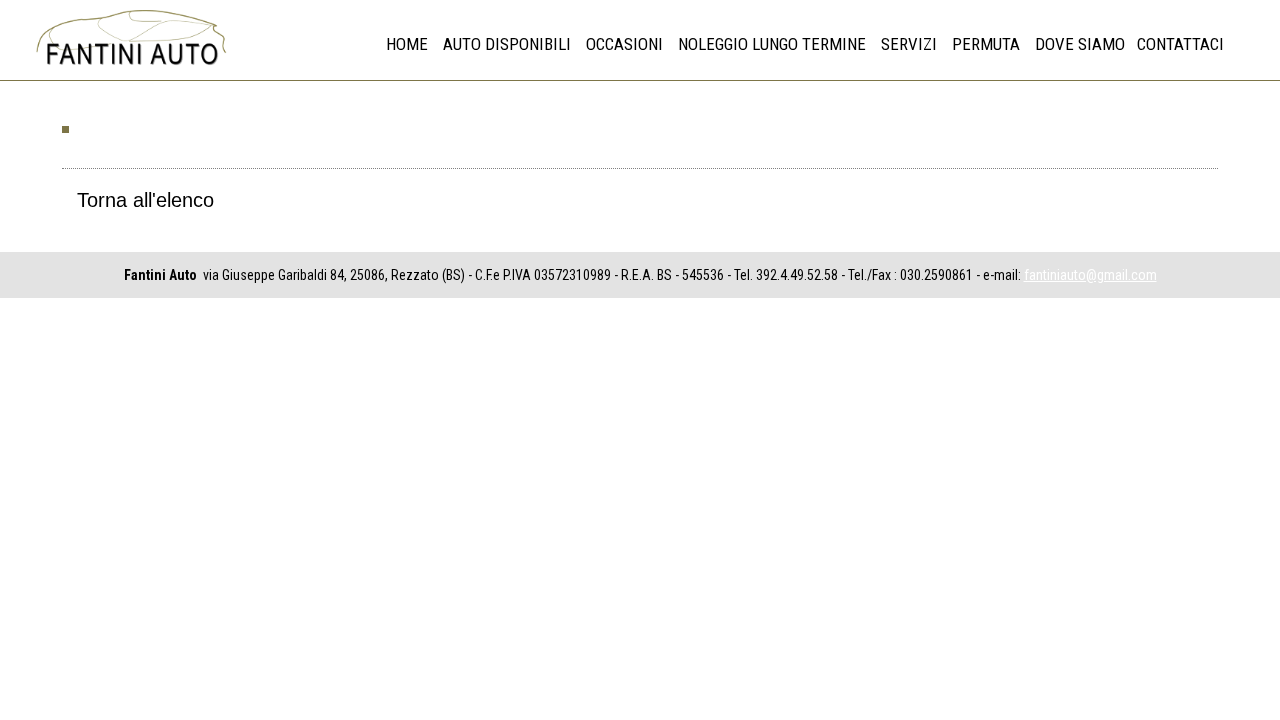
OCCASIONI (624, 44)
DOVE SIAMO (1080, 44)
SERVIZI (909, 44)
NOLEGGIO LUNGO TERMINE (772, 44)
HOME (407, 44)
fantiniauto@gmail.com (1090, 275)
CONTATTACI (1180, 44)
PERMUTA (986, 44)
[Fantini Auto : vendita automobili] (130, 66)
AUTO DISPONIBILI (507, 44)
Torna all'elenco (145, 200)
